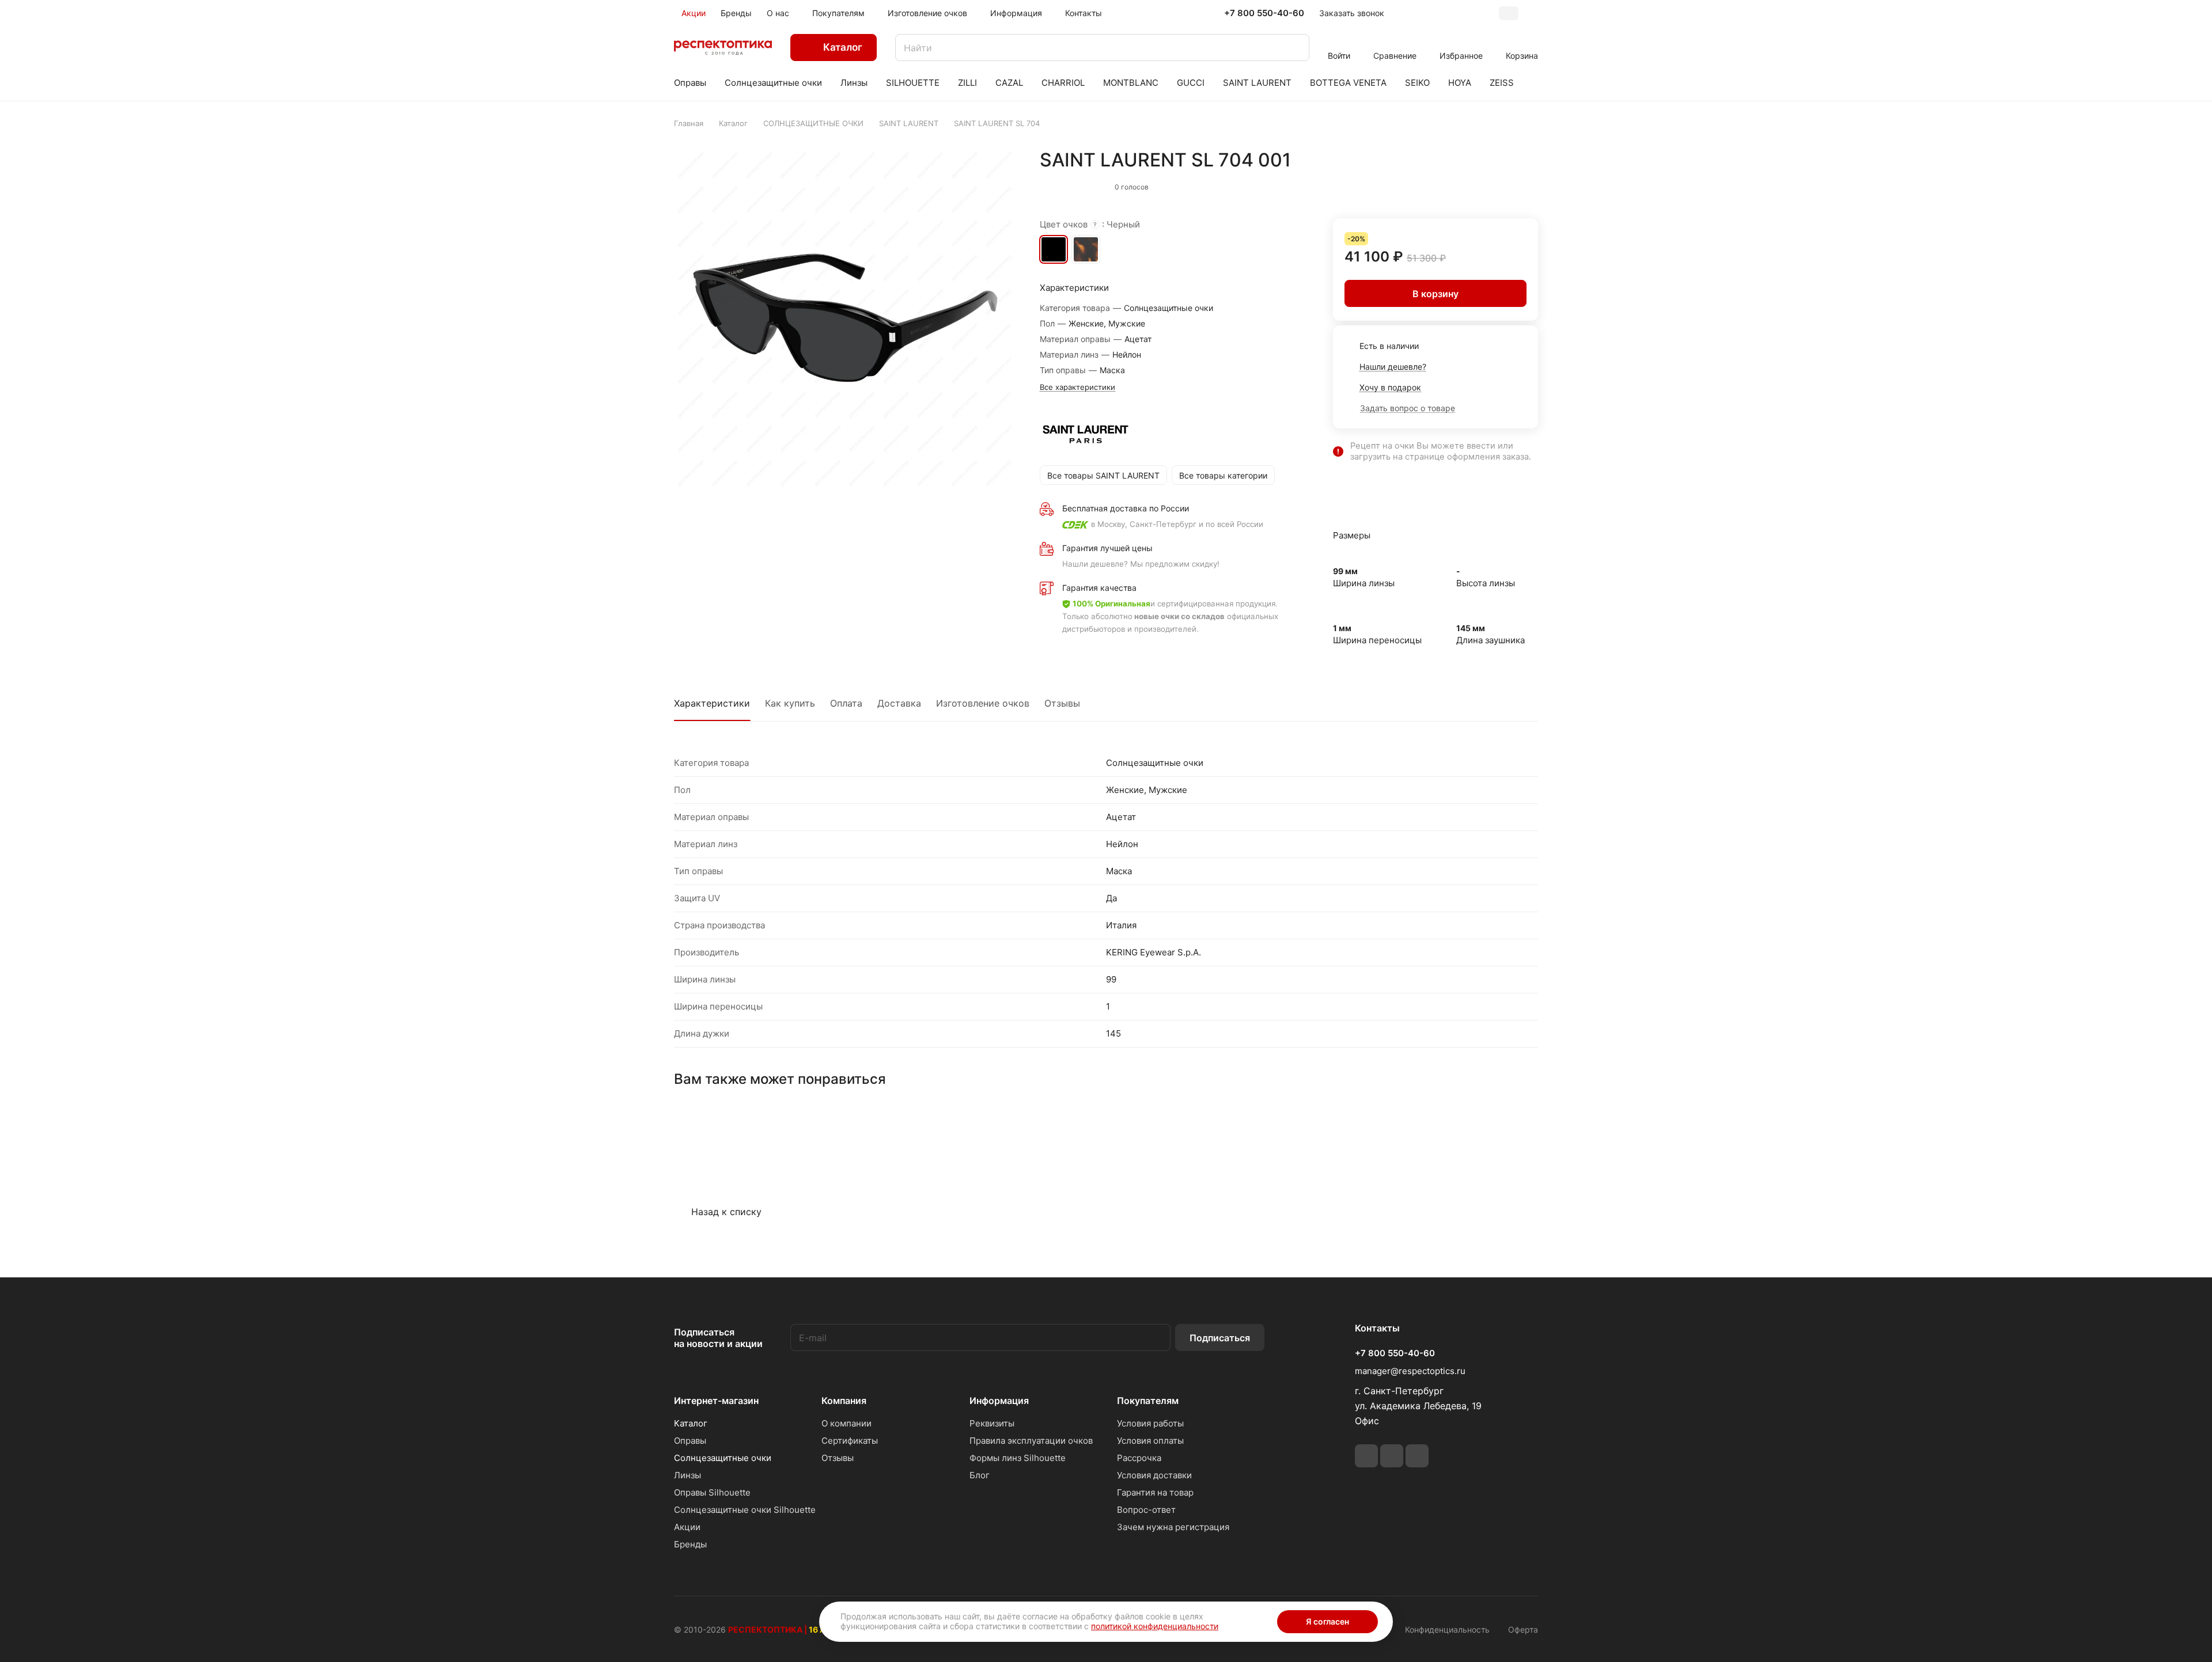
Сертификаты (850, 1441)
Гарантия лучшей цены (1107, 548)
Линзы (688, 1475)
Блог (980, 1475)
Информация (999, 1401)
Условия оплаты (1150, 1441)
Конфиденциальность (1447, 1629)
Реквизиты (992, 1423)
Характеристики (712, 703)
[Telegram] (1366, 1456)
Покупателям (1148, 1401)
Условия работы (1150, 1423)
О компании (846, 1423)
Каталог (691, 1423)
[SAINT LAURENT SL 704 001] (845, 320)
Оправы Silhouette (712, 1492)
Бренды (690, 1544)
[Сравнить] (1502, 184)
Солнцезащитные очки (723, 1458)
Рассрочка (1139, 1458)
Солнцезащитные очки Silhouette (745, 1510)
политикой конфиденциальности (1155, 1626)
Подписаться (1220, 1338)
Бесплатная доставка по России (1126, 508)
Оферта (1523, 1629)
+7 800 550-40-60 (1264, 13)
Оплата (846, 703)
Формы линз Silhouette (1018, 1458)
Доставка (899, 703)
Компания (844, 1401)
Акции (687, 1527)
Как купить (790, 703)
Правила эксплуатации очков (1031, 1441)
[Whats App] (1392, 1456)
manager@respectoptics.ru (1410, 1371)
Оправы (690, 1441)
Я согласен (1327, 1621)
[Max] (1417, 1456)
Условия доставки (1154, 1475)
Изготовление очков (983, 703)
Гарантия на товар (1155, 1492)
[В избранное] (1478, 184)
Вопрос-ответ (1146, 1510)
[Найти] (1295, 48)
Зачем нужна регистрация (1173, 1527)
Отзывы (1062, 703)
